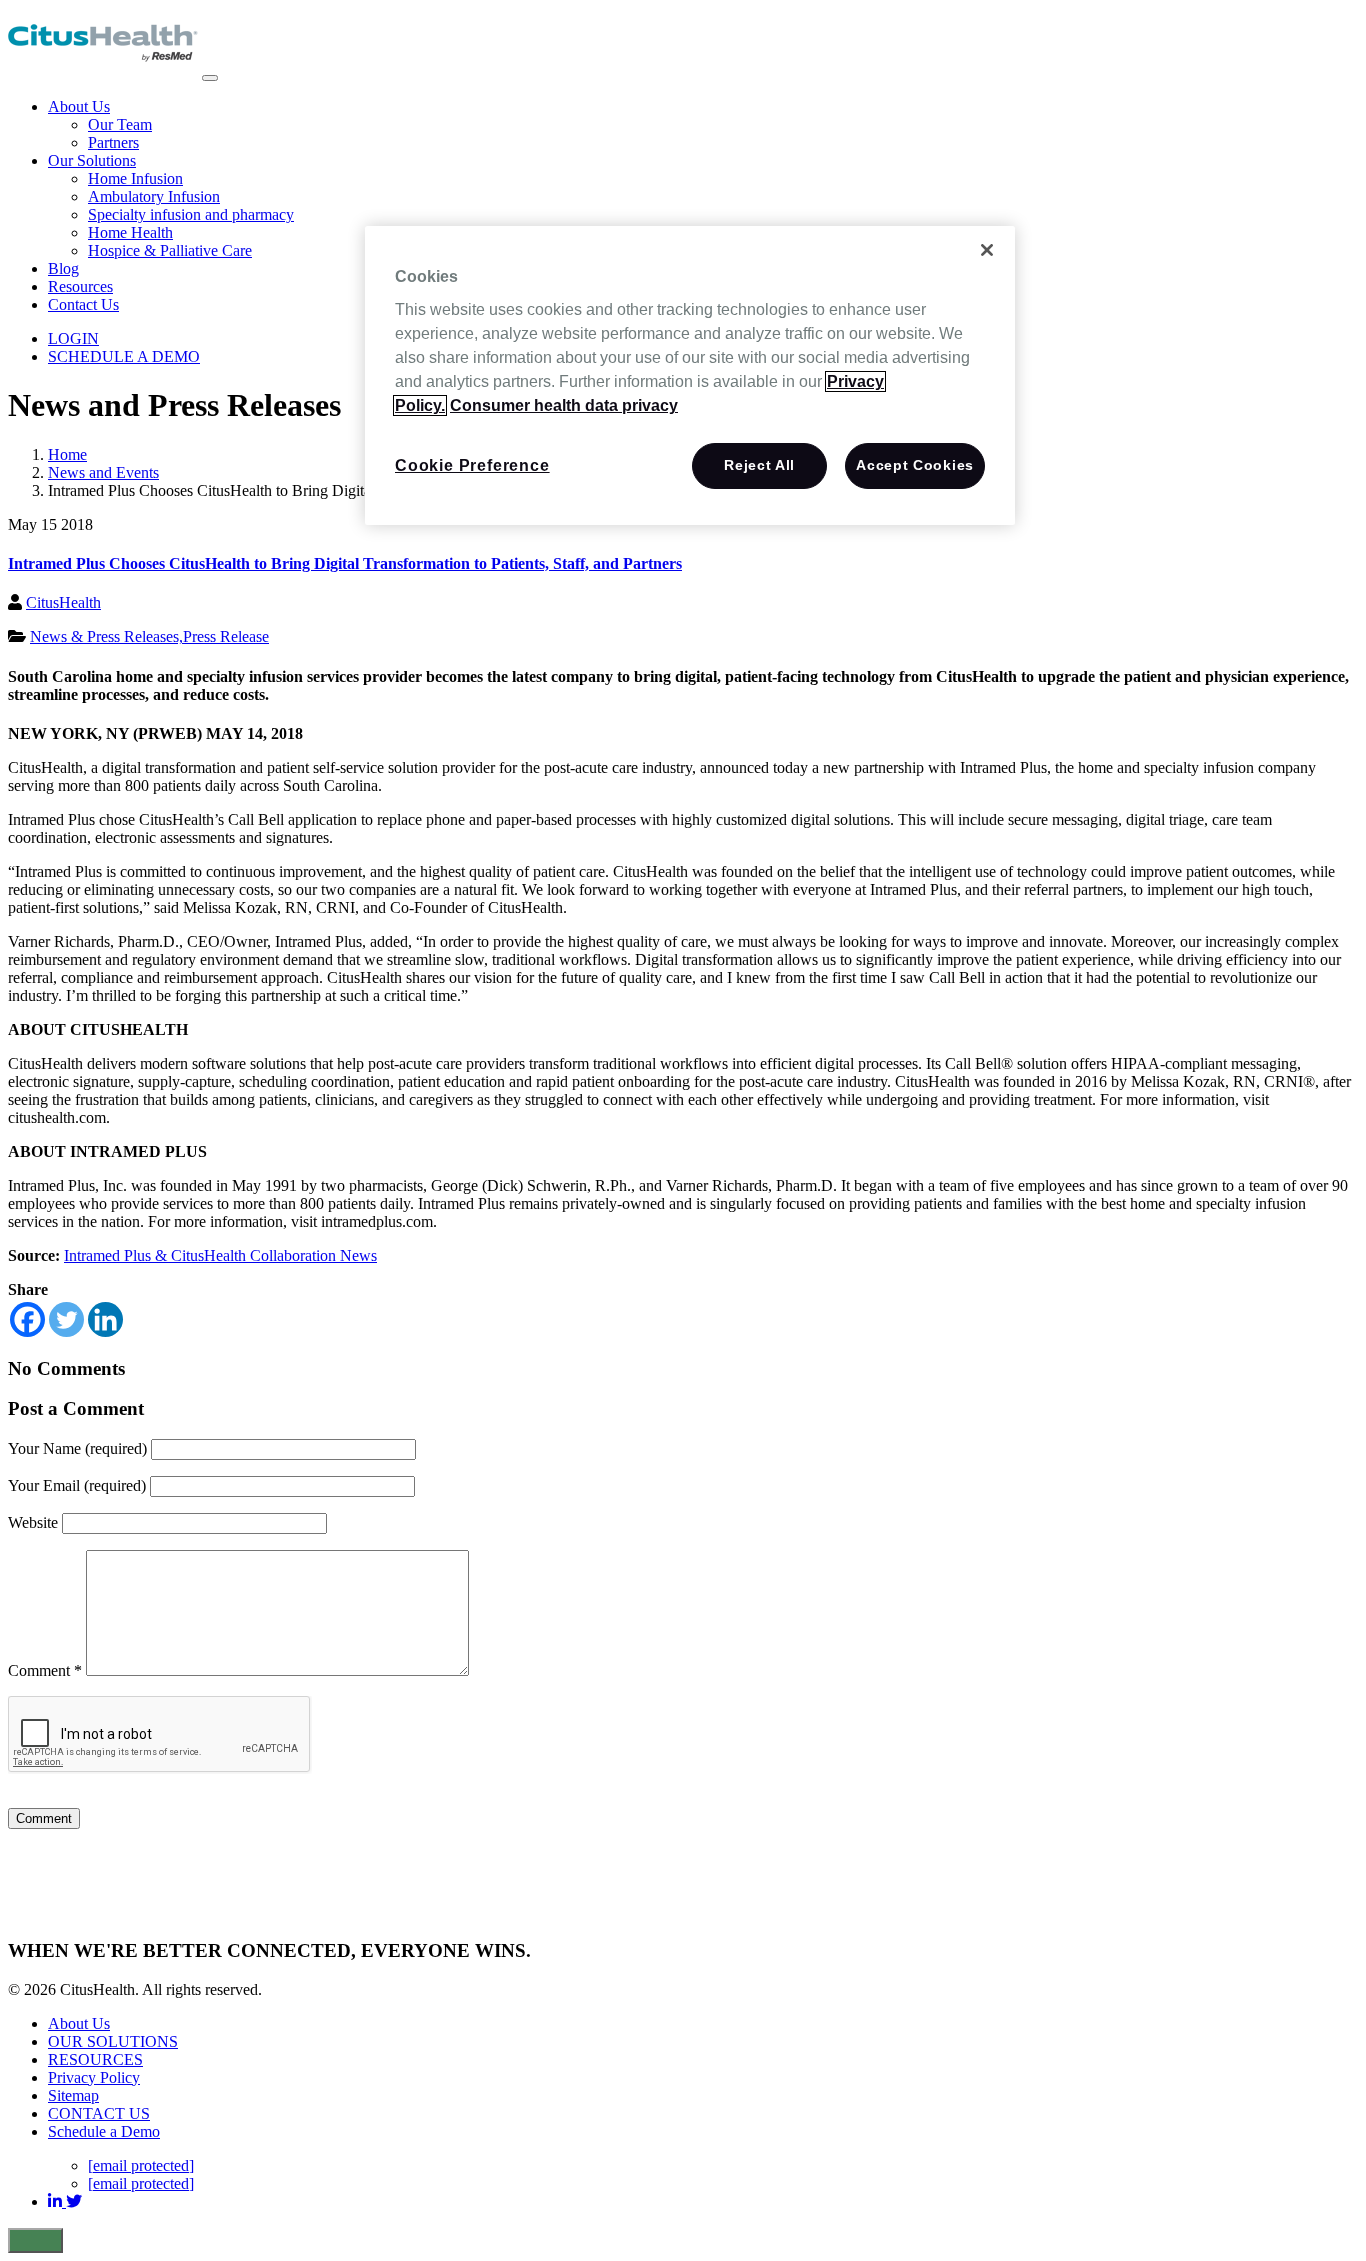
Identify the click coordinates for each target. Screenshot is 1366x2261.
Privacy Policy (94, 2077)
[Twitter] (66, 1319)
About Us (79, 106)
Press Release (226, 636)
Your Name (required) (77, 1448)
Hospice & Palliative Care (170, 250)
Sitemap (73, 2095)
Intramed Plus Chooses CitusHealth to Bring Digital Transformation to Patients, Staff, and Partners (345, 563)
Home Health (130, 232)
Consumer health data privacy (564, 405)
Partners (113, 142)
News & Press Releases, (106, 636)
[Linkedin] (105, 1319)
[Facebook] (27, 1319)
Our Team (120, 124)
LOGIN (73, 338)
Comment (45, 1670)
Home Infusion (135, 178)
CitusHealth (63, 602)
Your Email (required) (77, 1485)
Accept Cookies (915, 465)
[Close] (987, 250)
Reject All (759, 465)
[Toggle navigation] (210, 78)
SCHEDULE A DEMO (124, 356)
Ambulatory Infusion (154, 196)
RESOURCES (95, 2059)
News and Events (103, 472)
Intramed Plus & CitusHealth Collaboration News (220, 1255)
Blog (63, 268)
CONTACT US (99, 2113)
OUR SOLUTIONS (113, 2041)
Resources (80, 286)
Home (67, 454)
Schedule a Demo (104, 2131)
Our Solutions (92, 160)
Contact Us (83, 304)
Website (33, 1522)
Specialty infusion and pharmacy (191, 214)
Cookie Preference (472, 465)
